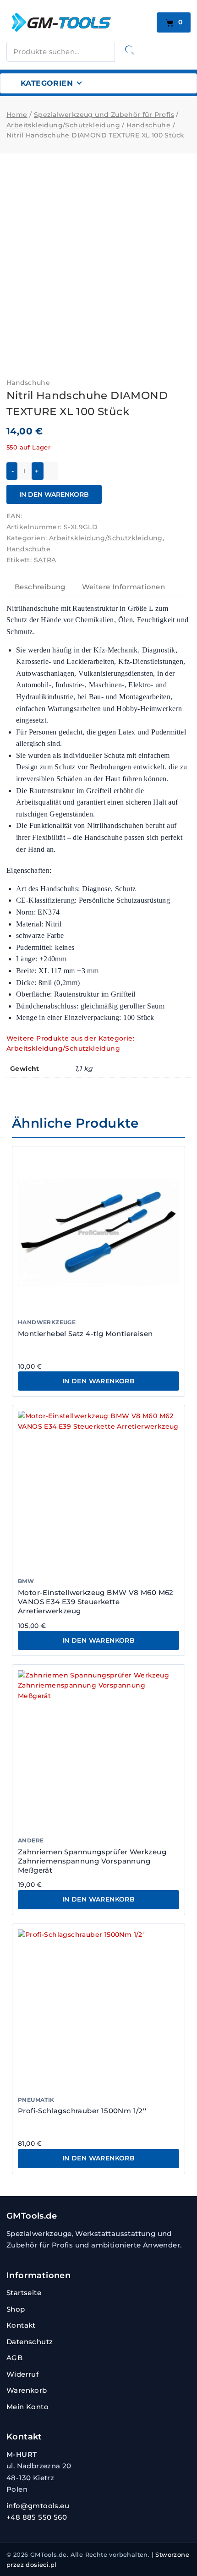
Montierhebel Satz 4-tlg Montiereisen (85, 1334)
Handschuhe (28, 383)
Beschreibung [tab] (40, 587)
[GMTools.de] (79, 22)
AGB (14, 2358)
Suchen (130, 50)
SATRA (45, 560)
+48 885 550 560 (37, 2517)
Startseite (24, 2293)
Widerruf (22, 2374)
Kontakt (21, 2325)
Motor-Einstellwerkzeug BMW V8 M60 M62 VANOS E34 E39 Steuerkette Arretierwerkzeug (96, 1602)
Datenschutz (30, 2342)
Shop (16, 2309)
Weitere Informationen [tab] (123, 587)
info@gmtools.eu (38, 2506)
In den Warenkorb (54, 494)
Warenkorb (27, 2390)
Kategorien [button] (47, 83)
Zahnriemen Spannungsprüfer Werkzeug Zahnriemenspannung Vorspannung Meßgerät (92, 1861)
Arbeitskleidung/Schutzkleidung (106, 538)
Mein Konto (27, 2407)
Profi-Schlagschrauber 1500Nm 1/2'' (82, 2111)
